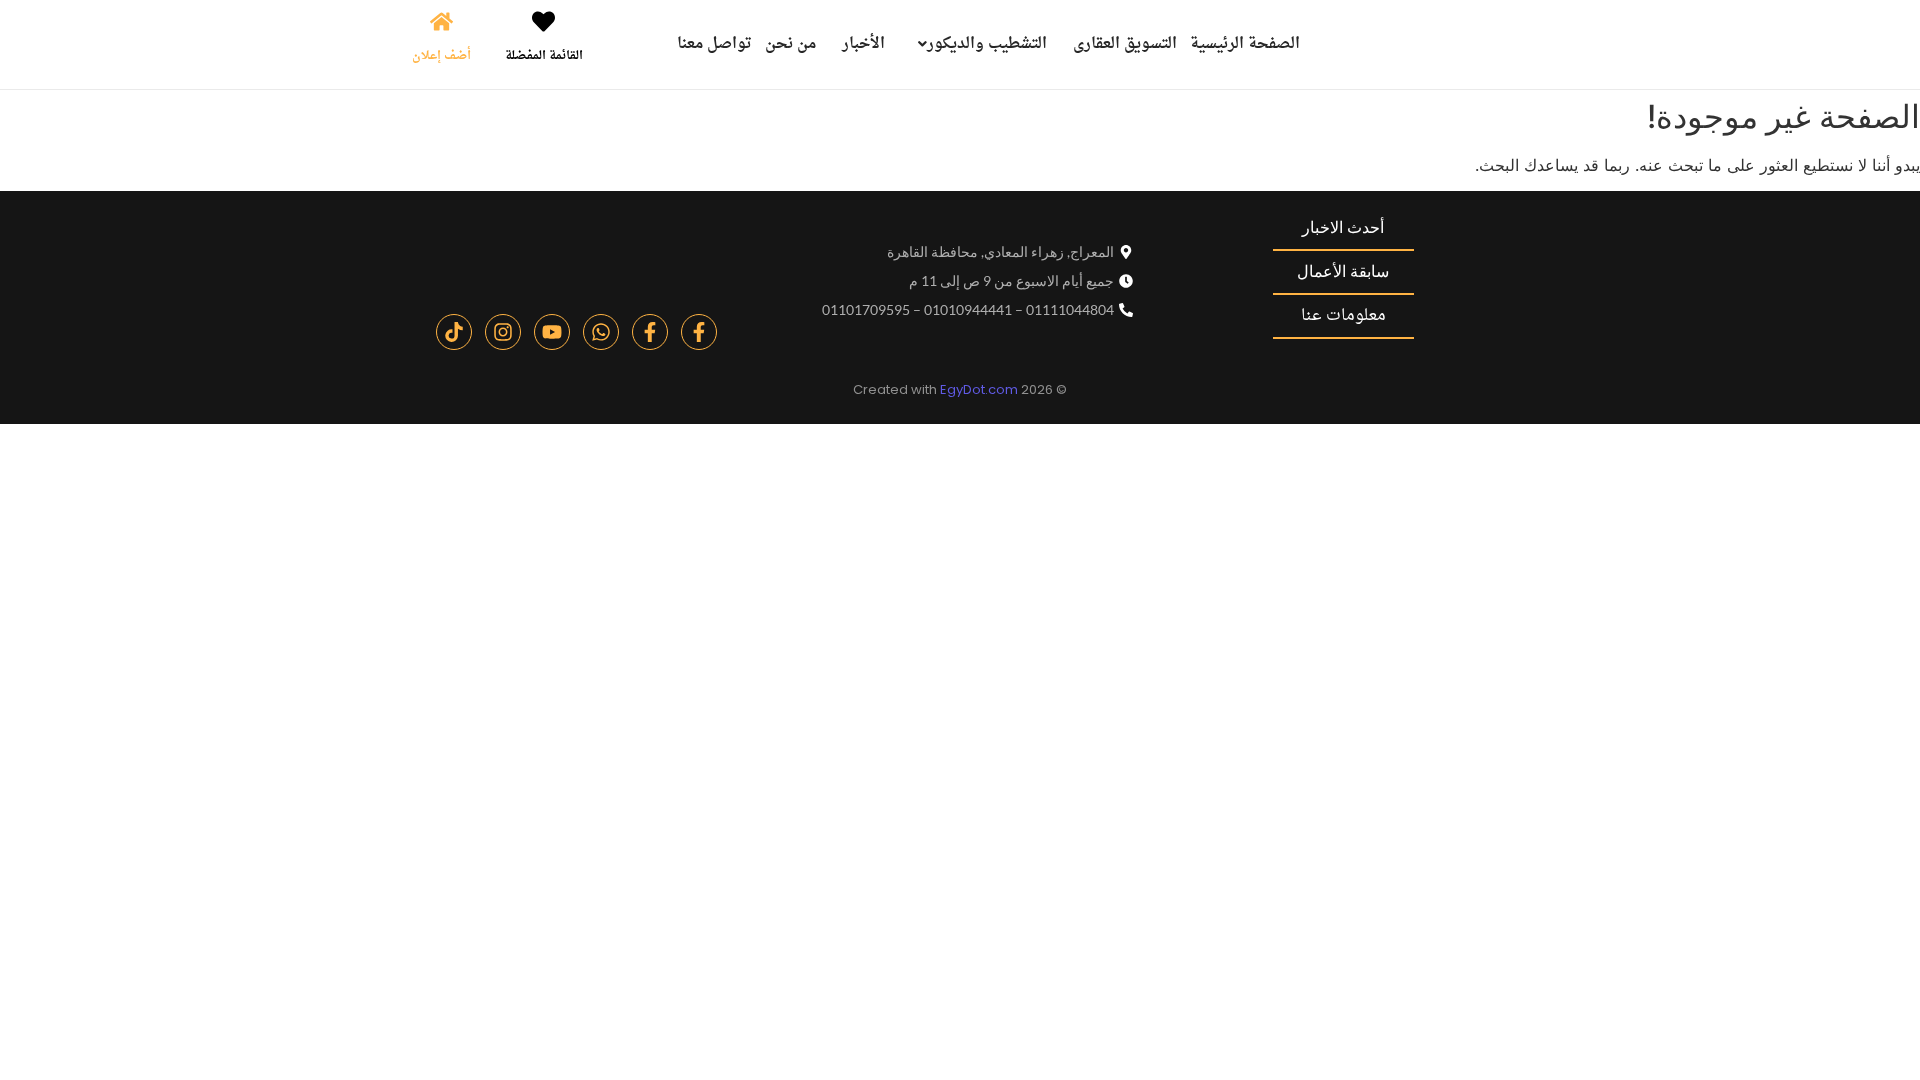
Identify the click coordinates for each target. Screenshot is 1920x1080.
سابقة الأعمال (1343, 271)
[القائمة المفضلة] (543, 23)
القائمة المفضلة (544, 56)
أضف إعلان (441, 56)
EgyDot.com (979, 389)
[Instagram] (503, 332)
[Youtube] (552, 332)
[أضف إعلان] (441, 23)
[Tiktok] (454, 332)
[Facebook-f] (699, 332)
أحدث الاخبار (1343, 227)
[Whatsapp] (601, 332)
